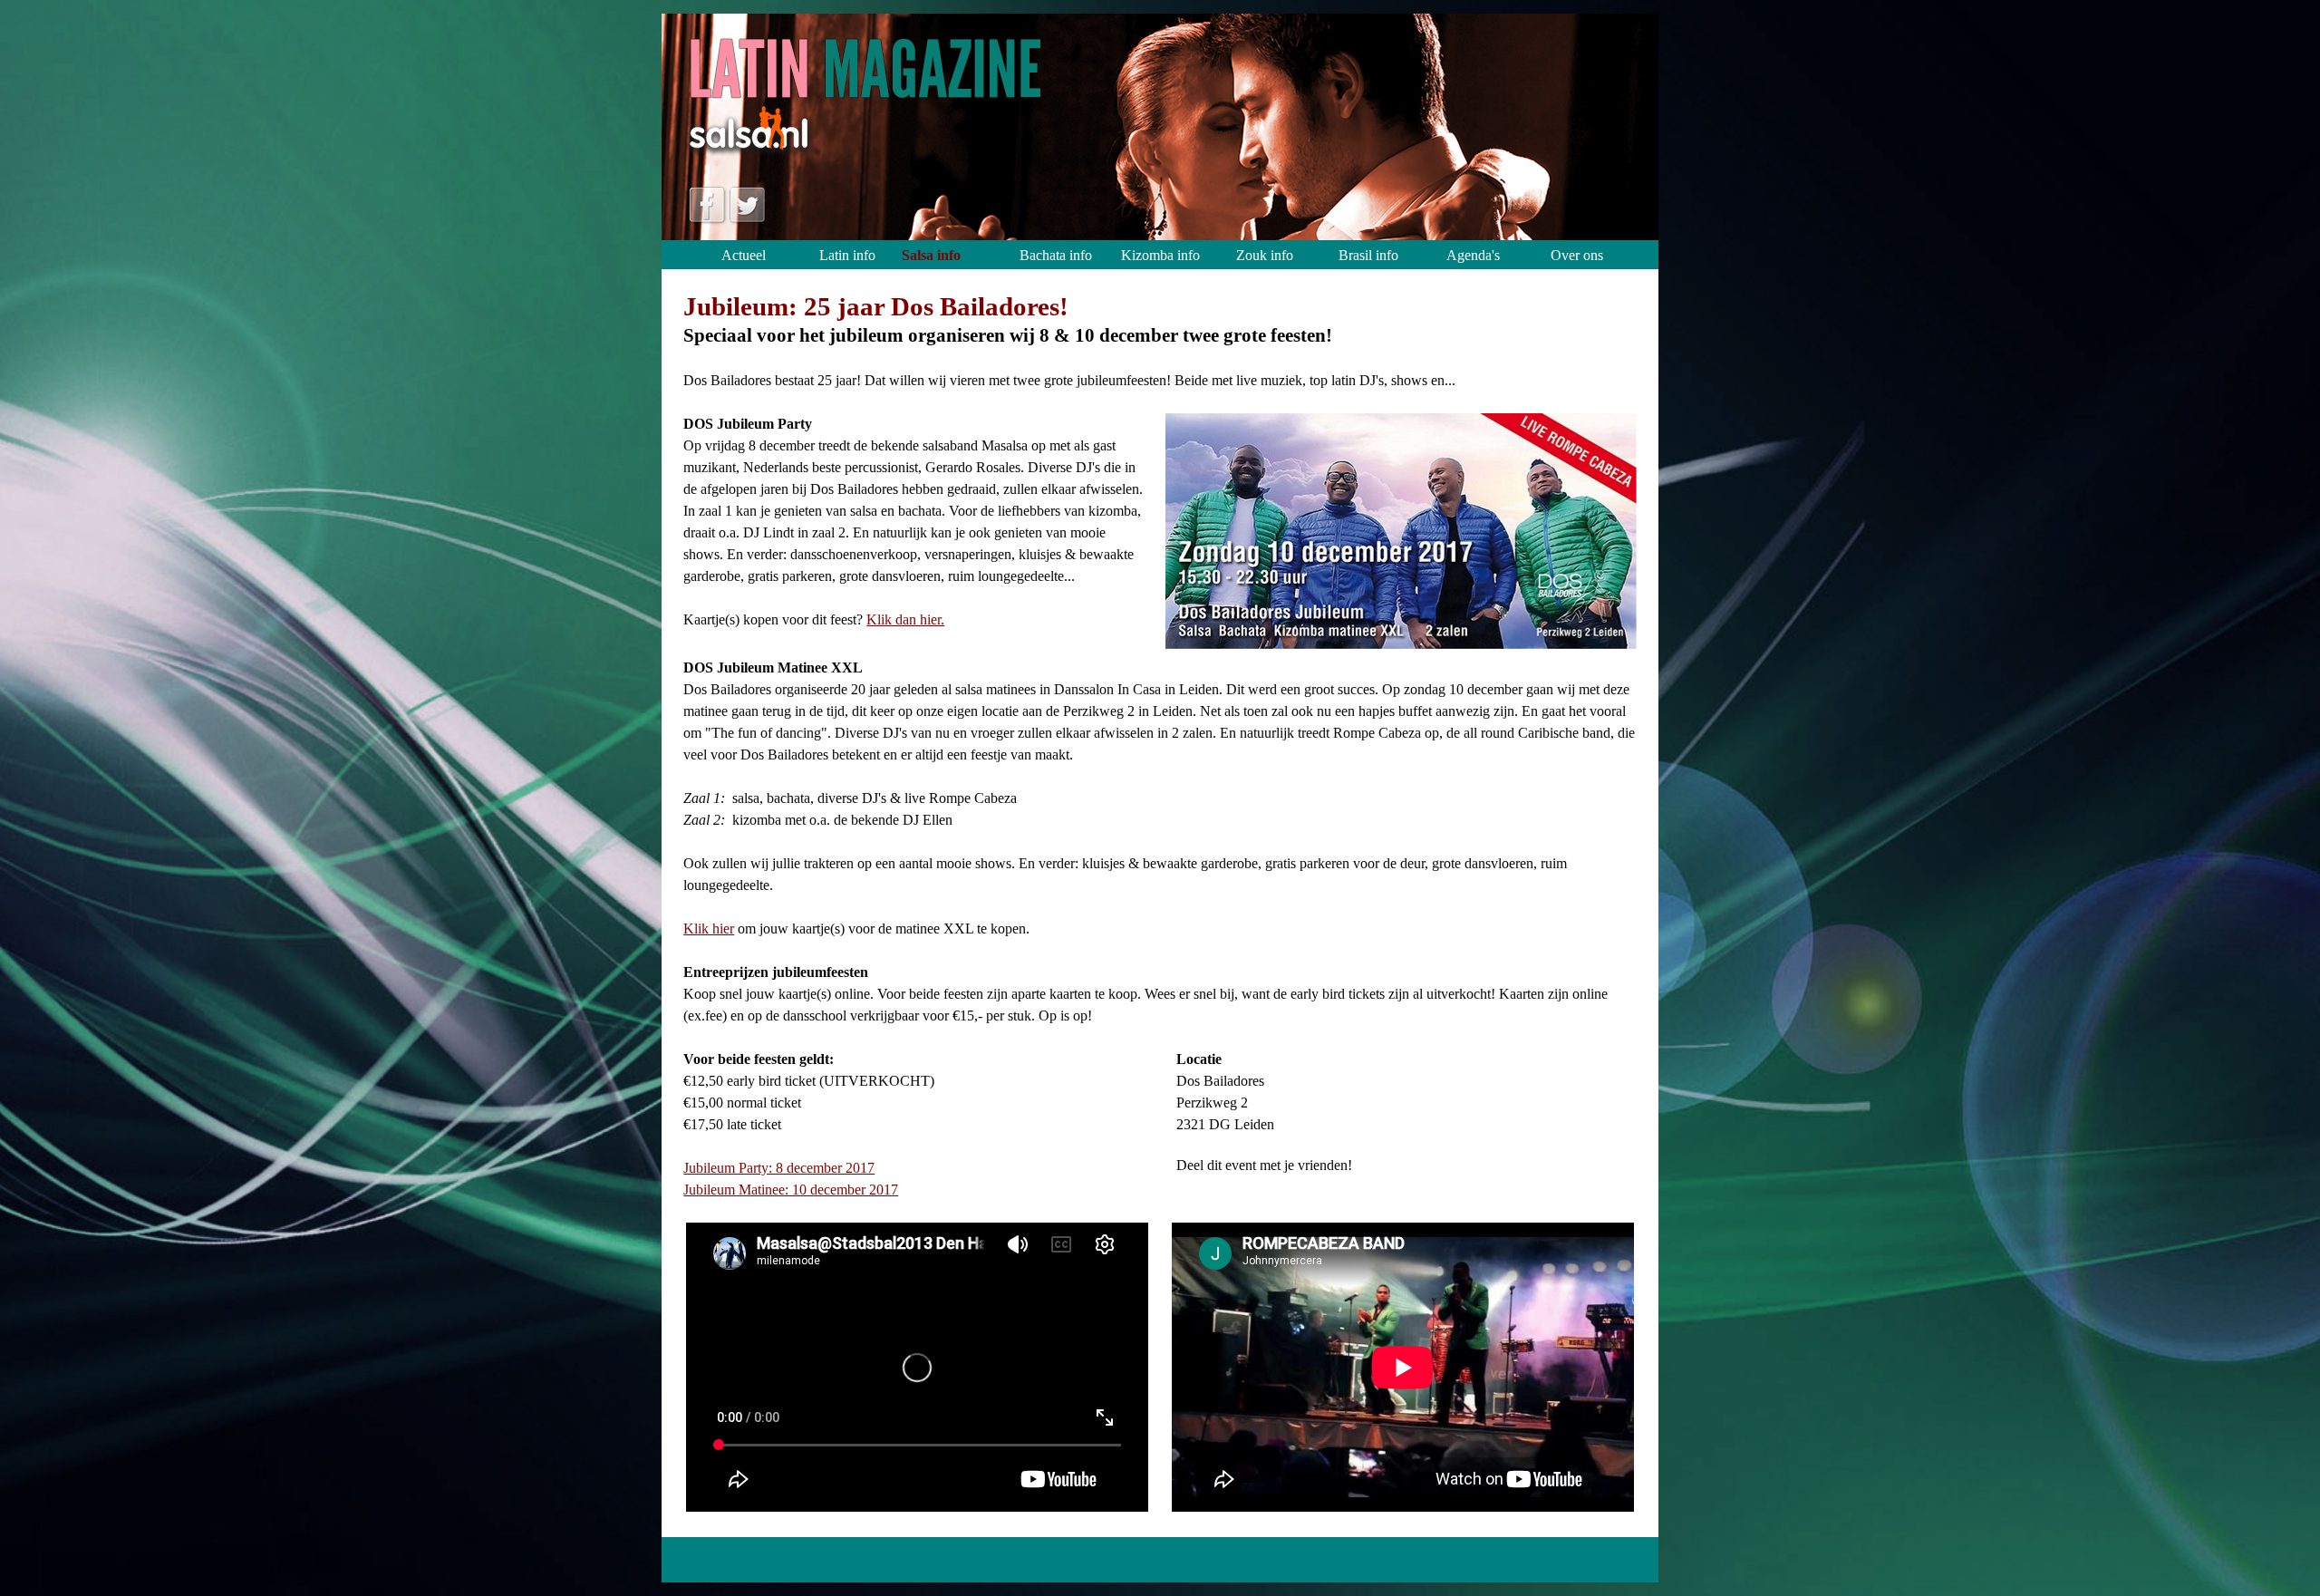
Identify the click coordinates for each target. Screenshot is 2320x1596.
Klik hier (709, 929)
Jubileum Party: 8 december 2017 (779, 1168)
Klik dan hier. (905, 619)
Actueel (744, 255)
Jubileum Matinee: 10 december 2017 (791, 1190)
